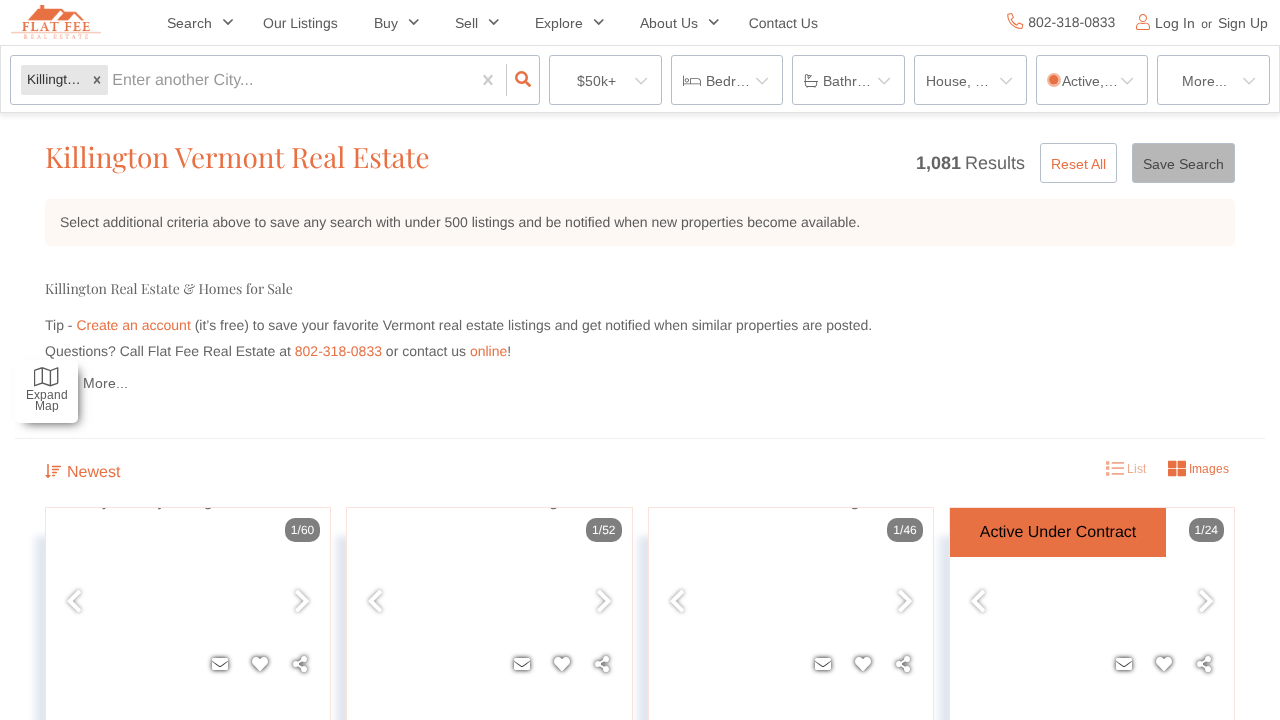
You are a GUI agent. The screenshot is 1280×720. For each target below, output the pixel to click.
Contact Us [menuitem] (783, 23)
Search (189, 23)
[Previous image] (74, 602)
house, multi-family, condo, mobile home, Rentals (976, 81)
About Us (669, 23)
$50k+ (596, 81)
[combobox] (114, 80)
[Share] (300, 665)
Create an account (133, 325)
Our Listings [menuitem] (300, 23)
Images (1207, 469)
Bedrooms (738, 81)
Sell (466, 23)
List (1135, 469)
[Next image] (302, 602)
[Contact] (220, 665)
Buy (386, 23)
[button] (97, 80)
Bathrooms (857, 81)
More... (1204, 81)
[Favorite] (260, 665)
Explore (559, 23)
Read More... (86, 383)
